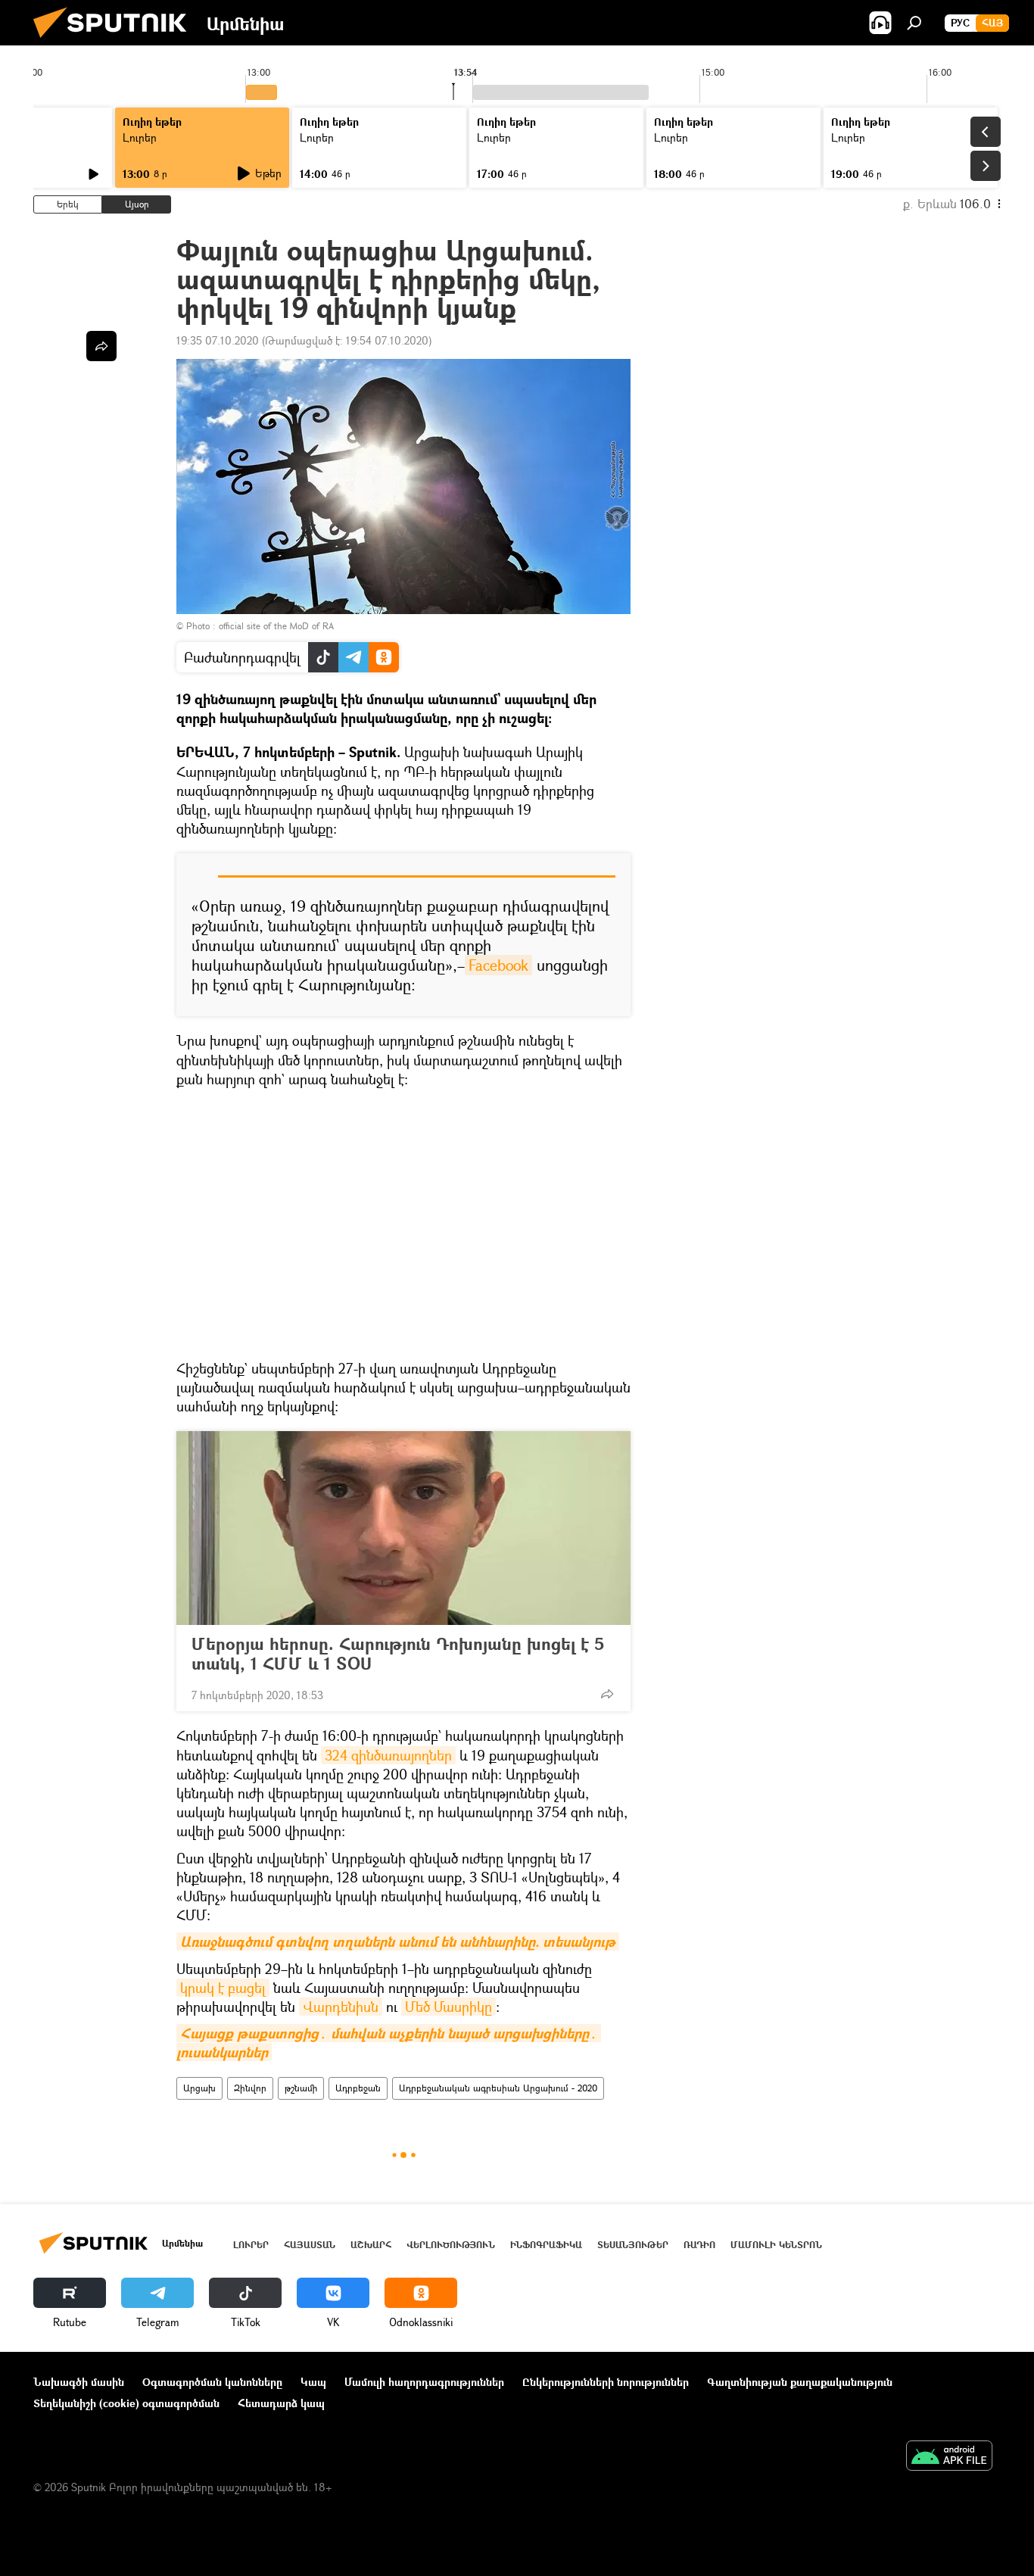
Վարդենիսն (341, 2007)
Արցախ (199, 2088)
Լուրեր (140, 137)
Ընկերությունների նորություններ (606, 2382)
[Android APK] (949, 2457)
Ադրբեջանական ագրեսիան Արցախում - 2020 (498, 2088)
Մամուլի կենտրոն (776, 2245)
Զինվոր (250, 2088)
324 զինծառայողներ (388, 1755)
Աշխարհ (371, 2245)
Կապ (313, 2382)
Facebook (498, 965)
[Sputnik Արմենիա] (116, 41)
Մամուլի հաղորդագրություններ (424, 2382)
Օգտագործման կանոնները (212, 2382)
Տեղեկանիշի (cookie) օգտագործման (126, 2403)
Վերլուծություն (451, 2245)
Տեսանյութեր (633, 2245)
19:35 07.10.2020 (218, 340)
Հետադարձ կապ (281, 2403)
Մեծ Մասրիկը (448, 2007)
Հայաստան (310, 2245)
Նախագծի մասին (79, 2382)
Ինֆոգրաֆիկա (546, 2245)
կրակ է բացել (223, 1988)
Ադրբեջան (358, 2088)
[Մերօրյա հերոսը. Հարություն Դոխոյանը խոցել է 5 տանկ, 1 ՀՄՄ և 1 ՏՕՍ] (403, 1528)
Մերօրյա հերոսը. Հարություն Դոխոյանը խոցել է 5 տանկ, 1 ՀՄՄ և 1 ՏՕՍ (398, 1654)
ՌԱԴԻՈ (699, 2245)
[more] (607, 1694)
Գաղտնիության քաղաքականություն (800, 2382)
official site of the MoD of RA (276, 626)
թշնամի (301, 2088)
